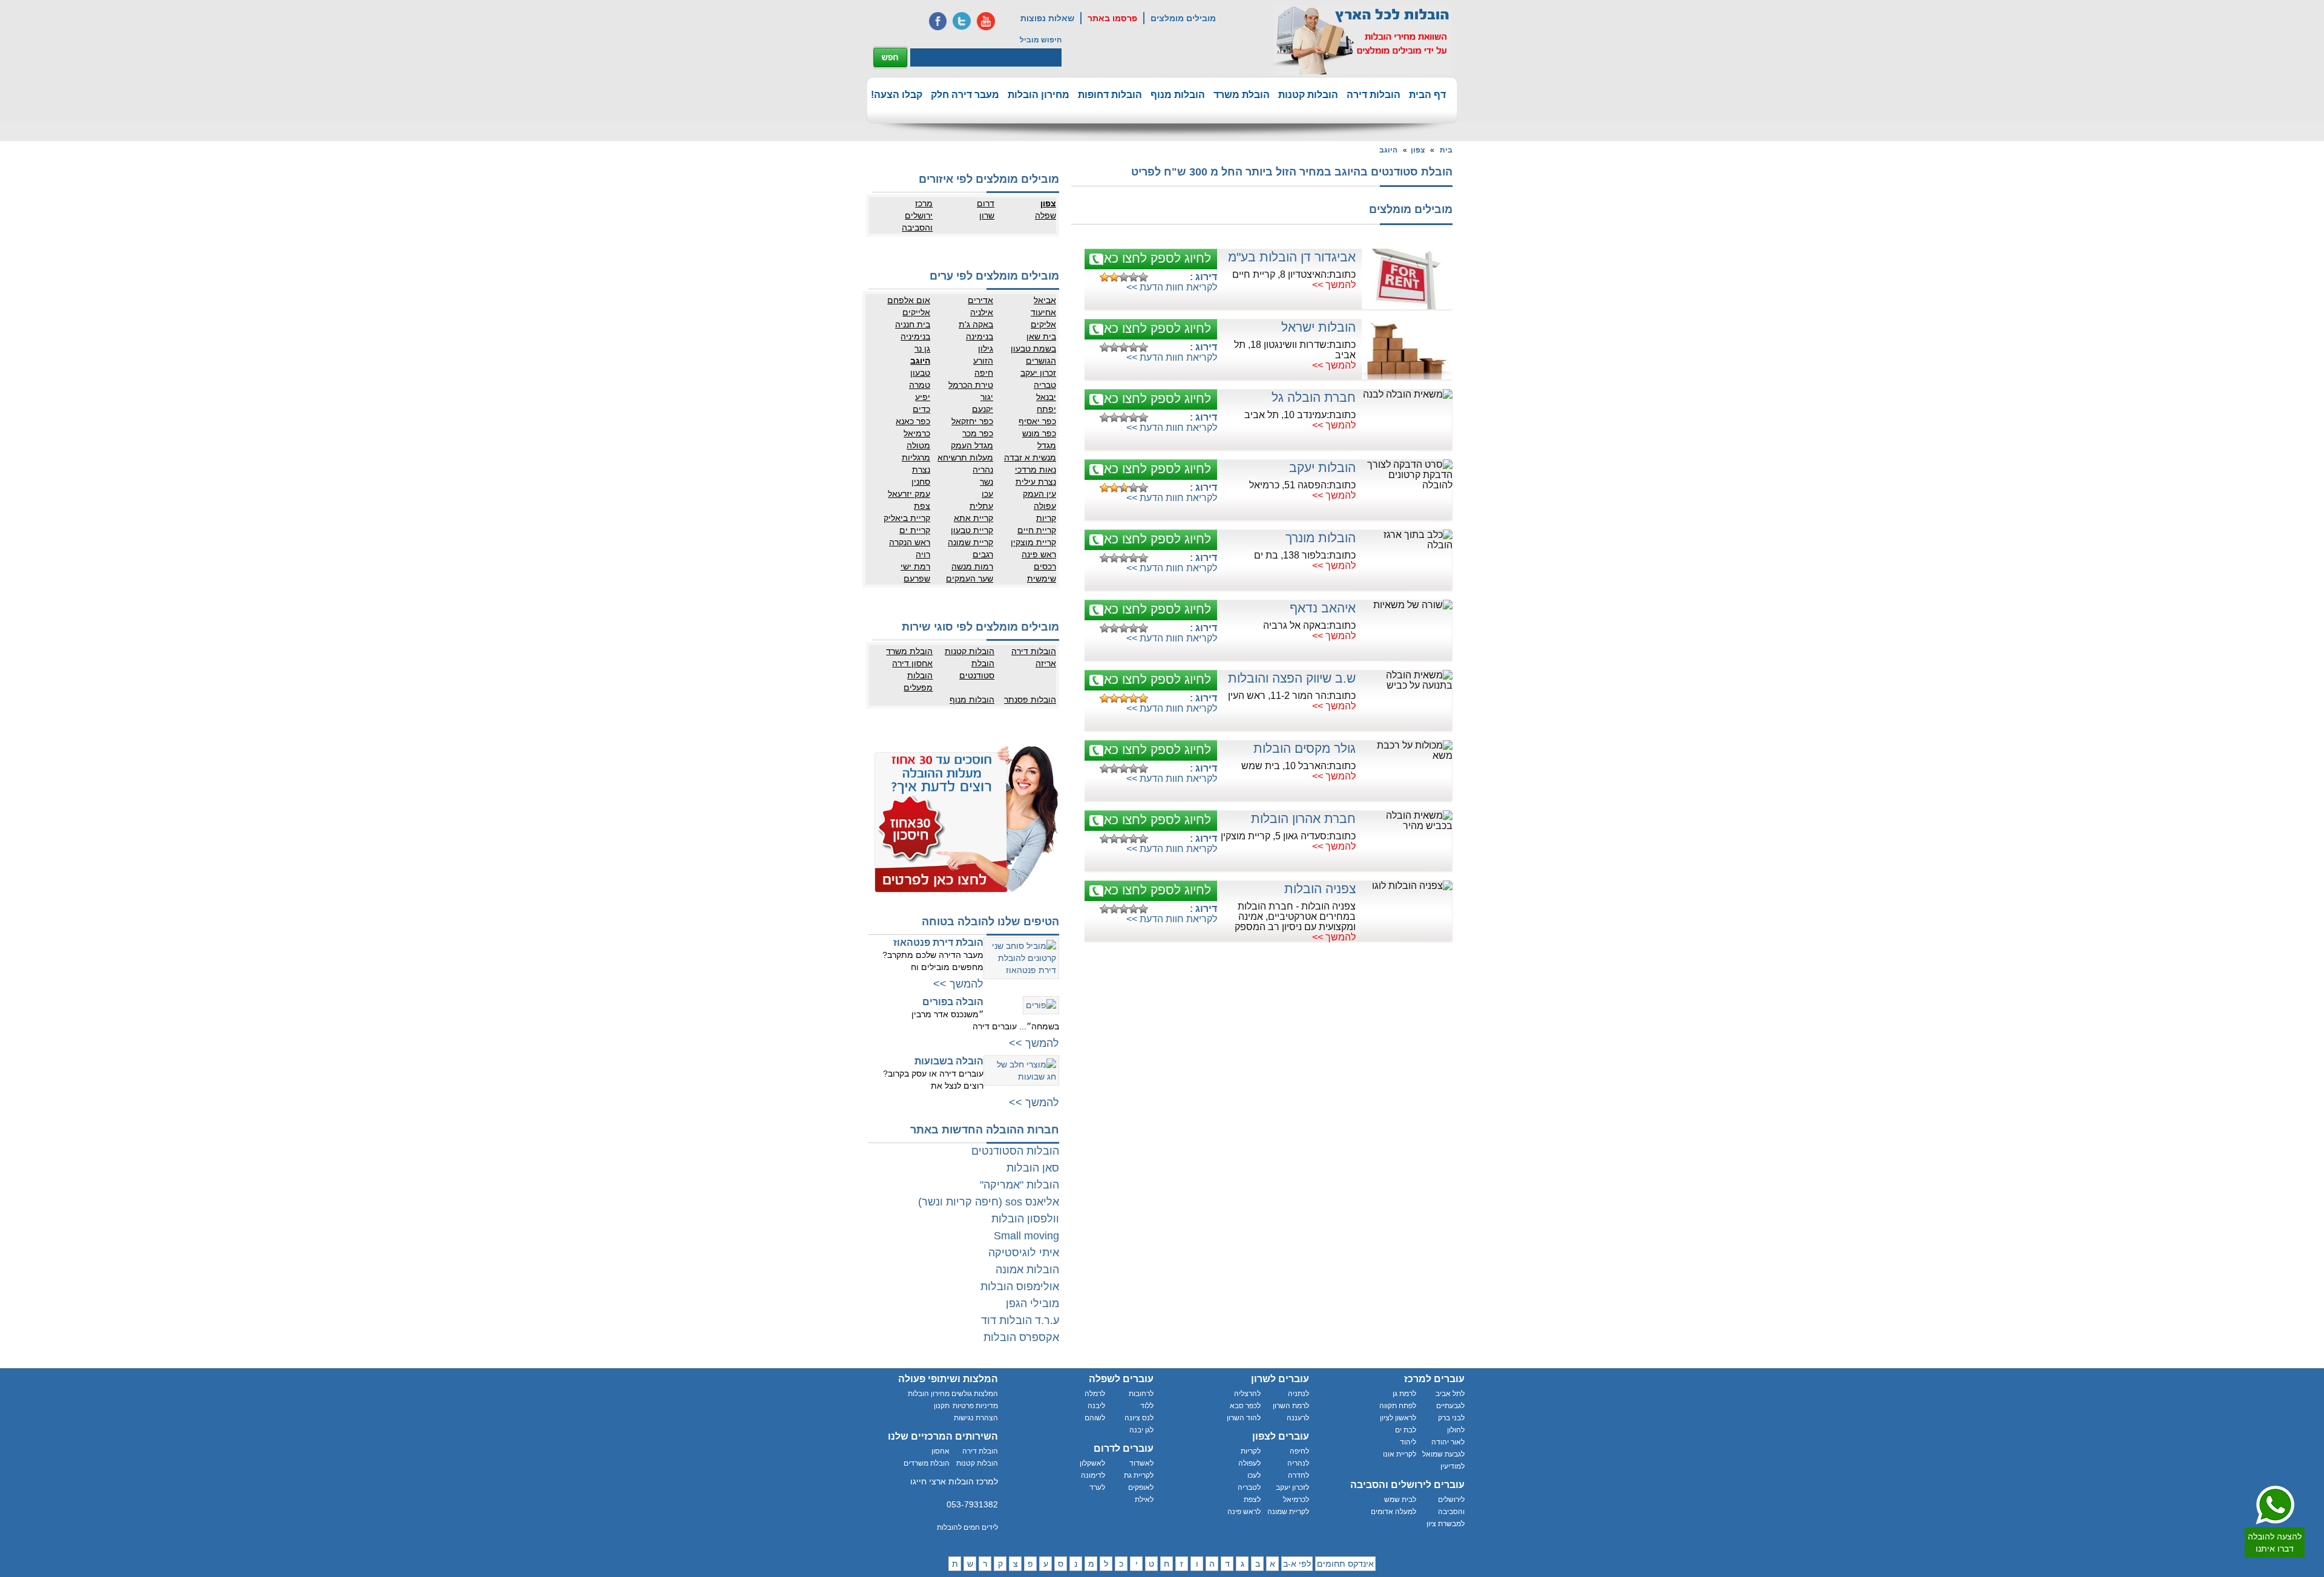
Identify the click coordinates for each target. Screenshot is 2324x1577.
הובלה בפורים (953, 1002)
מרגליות (916, 457)
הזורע (983, 361)
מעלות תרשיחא (965, 457)
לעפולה (1249, 1463)
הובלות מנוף (1178, 95)
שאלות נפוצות (1047, 18)
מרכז (924, 203)
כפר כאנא (913, 421)
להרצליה (1247, 1394)
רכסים (1045, 566)
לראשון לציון (1398, 1418)
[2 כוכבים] (1114, 277)
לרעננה (1298, 1418)
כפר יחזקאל (972, 421)
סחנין (921, 482)
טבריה (1045, 385)
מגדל (1047, 445)
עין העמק (1039, 494)
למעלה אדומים (1393, 1512)
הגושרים (1041, 361)
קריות (1046, 518)
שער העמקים (970, 579)
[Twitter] (962, 21)
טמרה (920, 385)
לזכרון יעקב (1292, 1487)
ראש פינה (1039, 554)
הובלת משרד (1242, 95)
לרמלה (1095, 1394)
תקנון (942, 1406)
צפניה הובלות (1320, 889)
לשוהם (1095, 1418)
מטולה (918, 445)
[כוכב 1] (1105, 277)
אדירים (980, 300)
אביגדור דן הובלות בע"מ (1292, 257)
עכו (987, 494)
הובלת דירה (980, 1451)
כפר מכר (978, 433)
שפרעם (917, 579)
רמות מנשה (972, 566)
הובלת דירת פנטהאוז (938, 943)
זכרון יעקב (1038, 373)
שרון (987, 215)
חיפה (984, 373)
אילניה (982, 312)
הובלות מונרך (1321, 538)
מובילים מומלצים (1183, 18)
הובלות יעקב (1322, 467)
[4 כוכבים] (1134, 277)
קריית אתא (973, 518)
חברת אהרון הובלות (1303, 818)
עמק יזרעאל (909, 494)
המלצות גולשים (975, 1394)
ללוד (1147, 1406)
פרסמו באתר (1112, 18)
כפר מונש (1039, 433)
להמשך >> (1334, 285)
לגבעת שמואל (1443, 1454)
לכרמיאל (1296, 1500)
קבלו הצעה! (897, 95)
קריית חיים (1037, 530)
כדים (921, 409)
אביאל (1045, 300)
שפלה (1045, 215)
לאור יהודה (1448, 1442)
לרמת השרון (1291, 1406)
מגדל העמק (972, 445)
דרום (986, 203)
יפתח (1046, 409)
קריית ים (915, 530)
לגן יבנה (1141, 1430)
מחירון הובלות (1039, 95)
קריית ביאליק (907, 518)
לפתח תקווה (1398, 1406)
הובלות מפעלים (918, 681)
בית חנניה (913, 324)
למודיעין (1452, 1466)
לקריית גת (1139, 1475)
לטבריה (1249, 1487)
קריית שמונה (970, 542)
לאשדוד (1141, 1463)
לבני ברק (1451, 1418)
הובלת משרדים (927, 1463)
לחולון (1456, 1430)
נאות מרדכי (1036, 470)
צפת (922, 506)
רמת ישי (915, 566)
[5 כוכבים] (1143, 277)
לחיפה (1299, 1451)
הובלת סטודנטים (977, 669)
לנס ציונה (1139, 1418)
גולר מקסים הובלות (1305, 748)
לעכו (1254, 1475)
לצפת (1252, 1500)
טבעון (920, 373)
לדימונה (1093, 1475)
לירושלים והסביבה (1451, 1506)
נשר (986, 482)
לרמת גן (1404, 1394)
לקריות (1251, 1451)
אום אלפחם (909, 300)
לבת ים (1406, 1430)
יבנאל (1046, 397)
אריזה (1046, 663)
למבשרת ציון (1446, 1524)
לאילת (1144, 1500)
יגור (987, 397)
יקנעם (983, 409)
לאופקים (1141, 1487)
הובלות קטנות (1308, 95)
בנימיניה (915, 336)
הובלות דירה (1374, 95)
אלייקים (916, 312)
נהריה (983, 470)
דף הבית (1427, 95)
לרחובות (1141, 1394)
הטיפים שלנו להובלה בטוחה (990, 922)
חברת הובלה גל (1314, 397)
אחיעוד (1043, 312)
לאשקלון (1092, 1463)
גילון (986, 349)
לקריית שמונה (1288, 1512)
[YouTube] (986, 21)
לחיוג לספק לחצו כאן (1156, 258)
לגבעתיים (1450, 1406)
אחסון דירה (912, 663)
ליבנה (1096, 1406)
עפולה (1045, 506)
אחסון (940, 1451)
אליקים (1043, 324)
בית (1446, 150)
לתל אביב (1450, 1394)
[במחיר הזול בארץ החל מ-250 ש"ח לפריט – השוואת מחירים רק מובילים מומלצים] (1362, 40)
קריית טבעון (972, 530)
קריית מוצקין (1033, 542)
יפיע (923, 397)
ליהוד (1408, 1442)
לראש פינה (1244, 1512)
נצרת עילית (1036, 482)
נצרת (921, 470)
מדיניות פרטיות (975, 1406)
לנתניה (1298, 1394)
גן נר (922, 349)
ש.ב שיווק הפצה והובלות (1292, 678)
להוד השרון (1244, 1418)
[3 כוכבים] (1124, 277)
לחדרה (1298, 1475)
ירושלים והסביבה (917, 221)
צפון (1418, 150)
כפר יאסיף (1037, 421)
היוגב (1388, 150)
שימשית (1042, 579)
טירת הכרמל (971, 385)
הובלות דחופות (1110, 95)
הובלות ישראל (1318, 327)
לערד (1097, 1487)
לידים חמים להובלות (967, 1527)
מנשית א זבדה (1030, 457)
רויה (923, 554)
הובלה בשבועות (949, 1061)
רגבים (983, 554)
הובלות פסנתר (1030, 700)
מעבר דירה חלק (965, 95)
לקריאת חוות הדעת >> (1172, 287)
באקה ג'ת (976, 324)
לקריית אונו (1400, 1454)
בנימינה (980, 336)
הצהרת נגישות (976, 1418)
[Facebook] (937, 21)
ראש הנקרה (910, 542)
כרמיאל (917, 433)
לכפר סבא (1245, 1406)
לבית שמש (1400, 1500)
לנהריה (1298, 1463)
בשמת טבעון (1033, 349)
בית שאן (1041, 336)
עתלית (981, 506)
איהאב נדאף (1323, 608)
